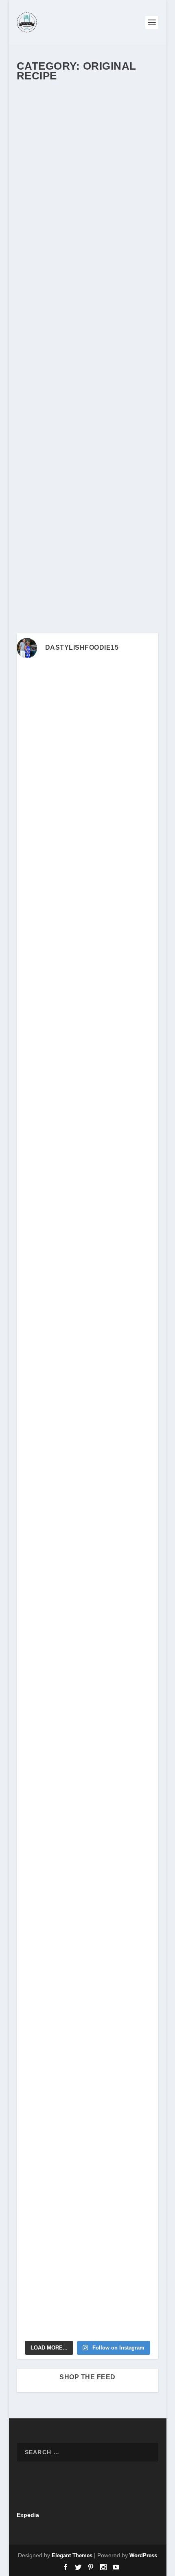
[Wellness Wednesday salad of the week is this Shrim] (87, 2294)
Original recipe (119, 206)
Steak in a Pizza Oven (66, 185)
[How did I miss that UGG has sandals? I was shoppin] (87, 1376)
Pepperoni (64, 443)
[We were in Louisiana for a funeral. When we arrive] (87, 1209)
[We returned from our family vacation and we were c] (87, 1960)
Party (133, 434)
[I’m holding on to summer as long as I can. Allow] (87, 1459)
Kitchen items (58, 206)
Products (35, 231)
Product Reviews (116, 222)
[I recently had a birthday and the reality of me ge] (87, 1877)
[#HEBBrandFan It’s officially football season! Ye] (87, 1125)
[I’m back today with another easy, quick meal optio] (87, 1543)
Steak (110, 231)
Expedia (28, 2515)
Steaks (52, 240)
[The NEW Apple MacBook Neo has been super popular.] (87, 2127)
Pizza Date (105, 443)
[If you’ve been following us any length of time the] (87, 1710)
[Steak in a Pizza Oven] (87, 130)
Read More (47, 358)
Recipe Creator (63, 231)
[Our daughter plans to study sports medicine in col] (87, 1042)
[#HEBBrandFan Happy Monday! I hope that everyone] (87, 875)
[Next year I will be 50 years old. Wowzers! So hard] (87, 791)
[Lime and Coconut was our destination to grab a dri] (87, 2211)
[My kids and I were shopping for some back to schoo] (87, 1793)
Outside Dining (41, 222)
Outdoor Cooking (44, 214)
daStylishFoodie (49, 198)
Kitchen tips (88, 206)
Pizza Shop (66, 451)
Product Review (78, 222)
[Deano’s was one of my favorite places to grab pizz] (87, 708)
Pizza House (133, 443)
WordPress (143, 2555)
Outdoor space (74, 434)
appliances (116, 418)
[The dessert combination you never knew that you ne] (87, 2044)
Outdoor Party (116, 214)
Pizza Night (46, 405)
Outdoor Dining (82, 214)
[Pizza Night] (87, 388)
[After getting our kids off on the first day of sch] (87, 958)
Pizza (84, 443)
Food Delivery (119, 198)
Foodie (33, 206)
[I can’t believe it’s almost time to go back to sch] (87, 1626)
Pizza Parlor (38, 451)
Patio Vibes (37, 443)
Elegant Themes (72, 2555)
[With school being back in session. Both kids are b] (87, 1292)
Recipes (92, 231)
